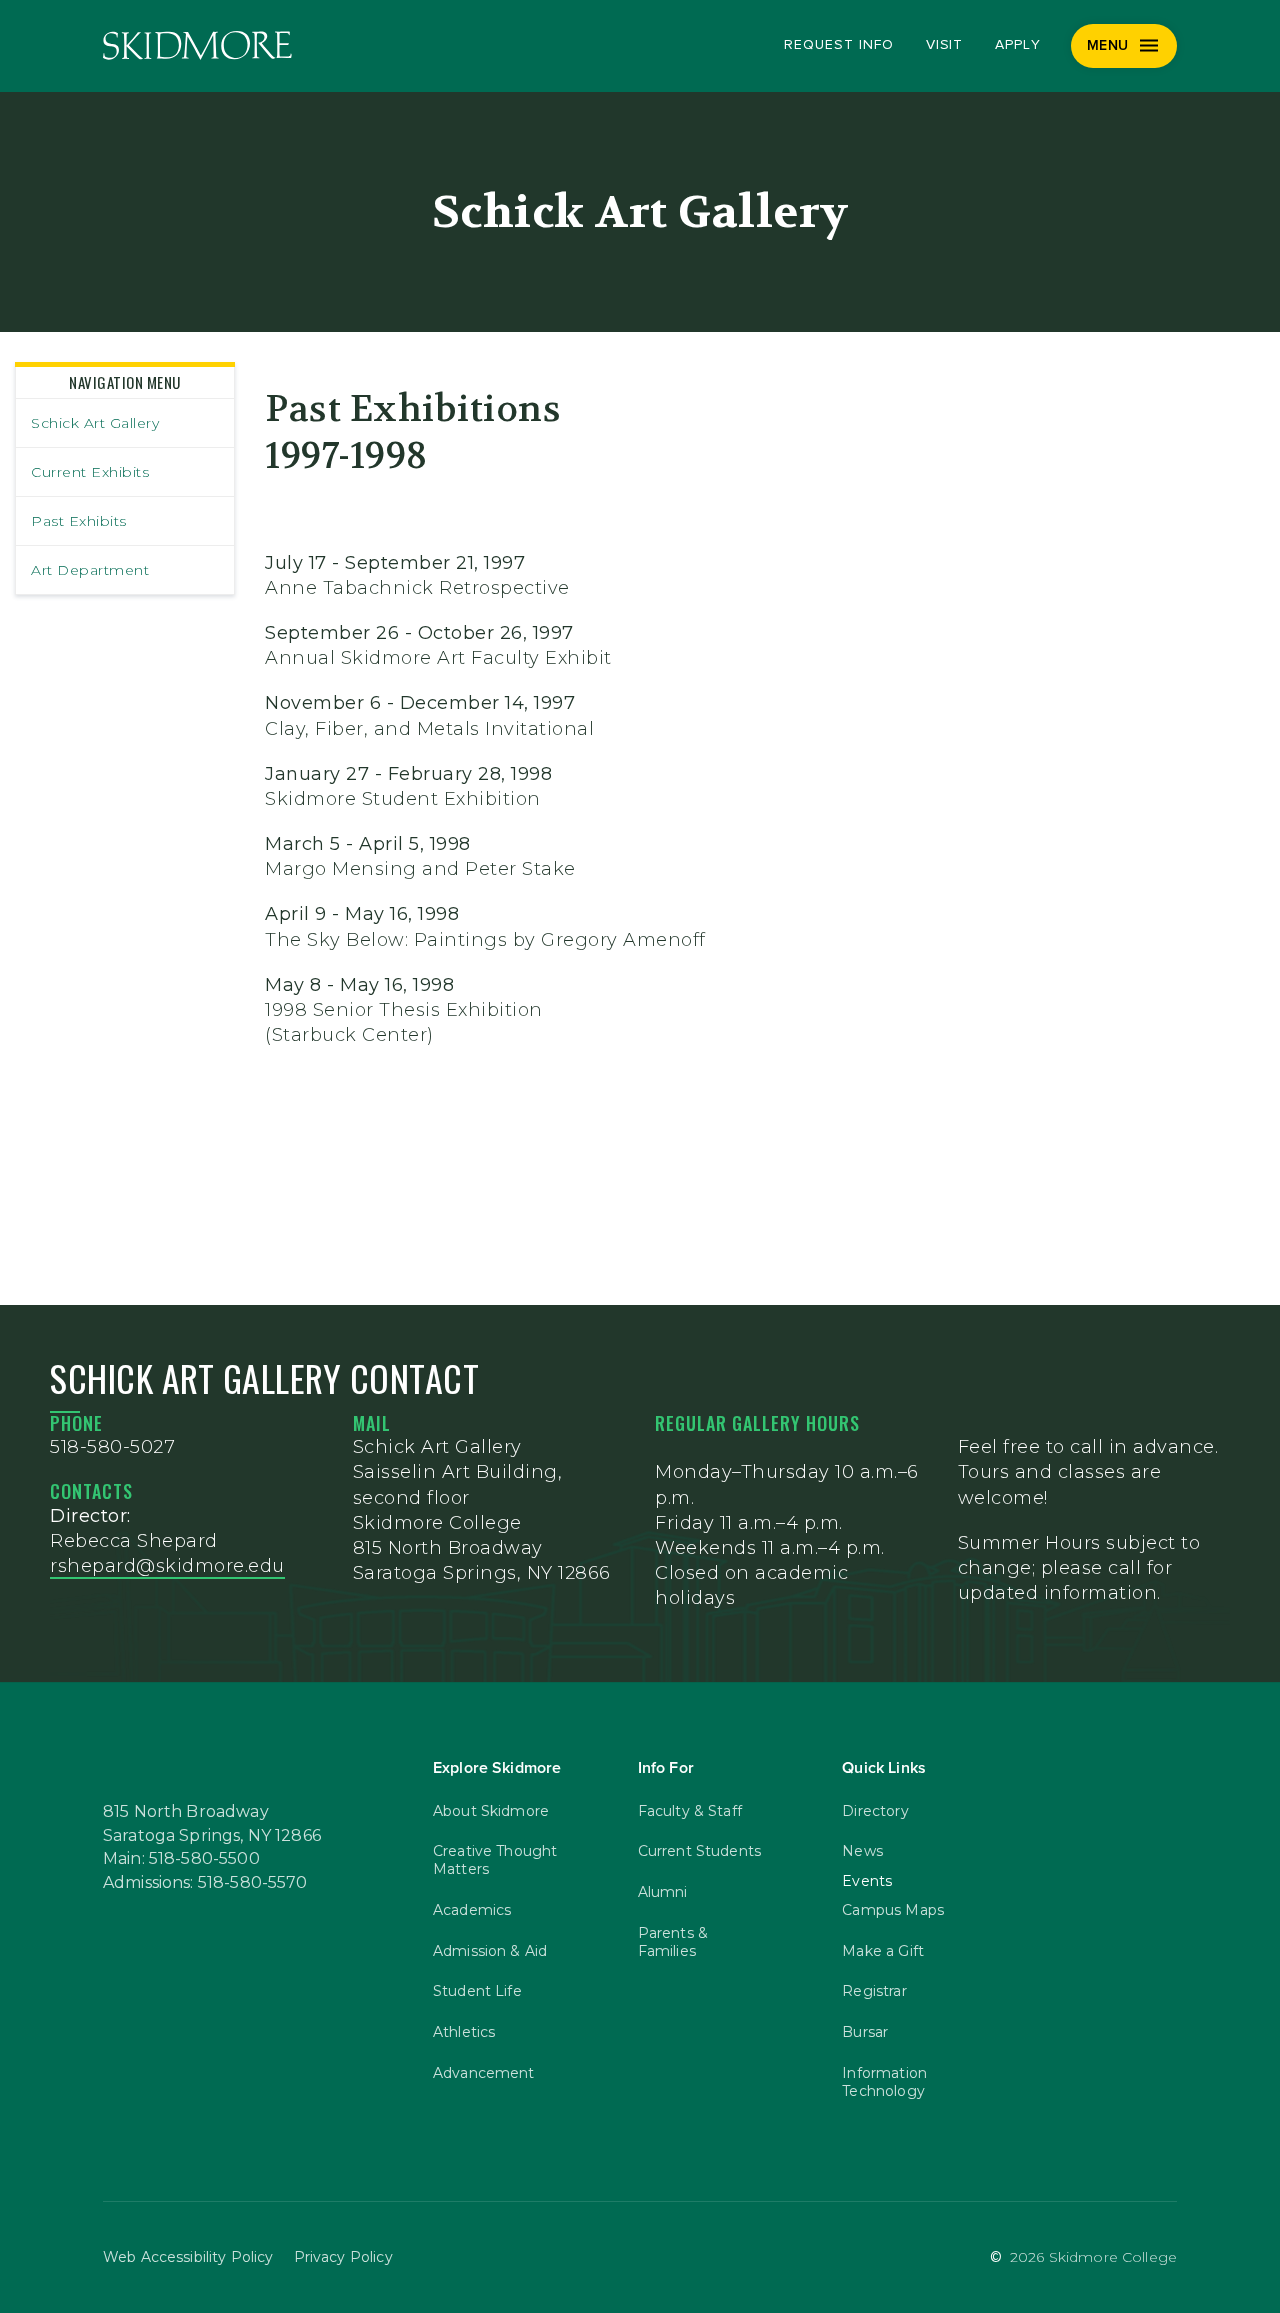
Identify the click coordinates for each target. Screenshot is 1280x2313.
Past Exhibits (79, 521)
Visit (945, 45)
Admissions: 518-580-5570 (205, 1883)
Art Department (90, 570)
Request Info (838, 45)
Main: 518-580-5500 (181, 1859)
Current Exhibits (90, 472)
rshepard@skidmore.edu (167, 1566)
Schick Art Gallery (95, 423)
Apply (1018, 45)
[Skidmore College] (197, 45)
